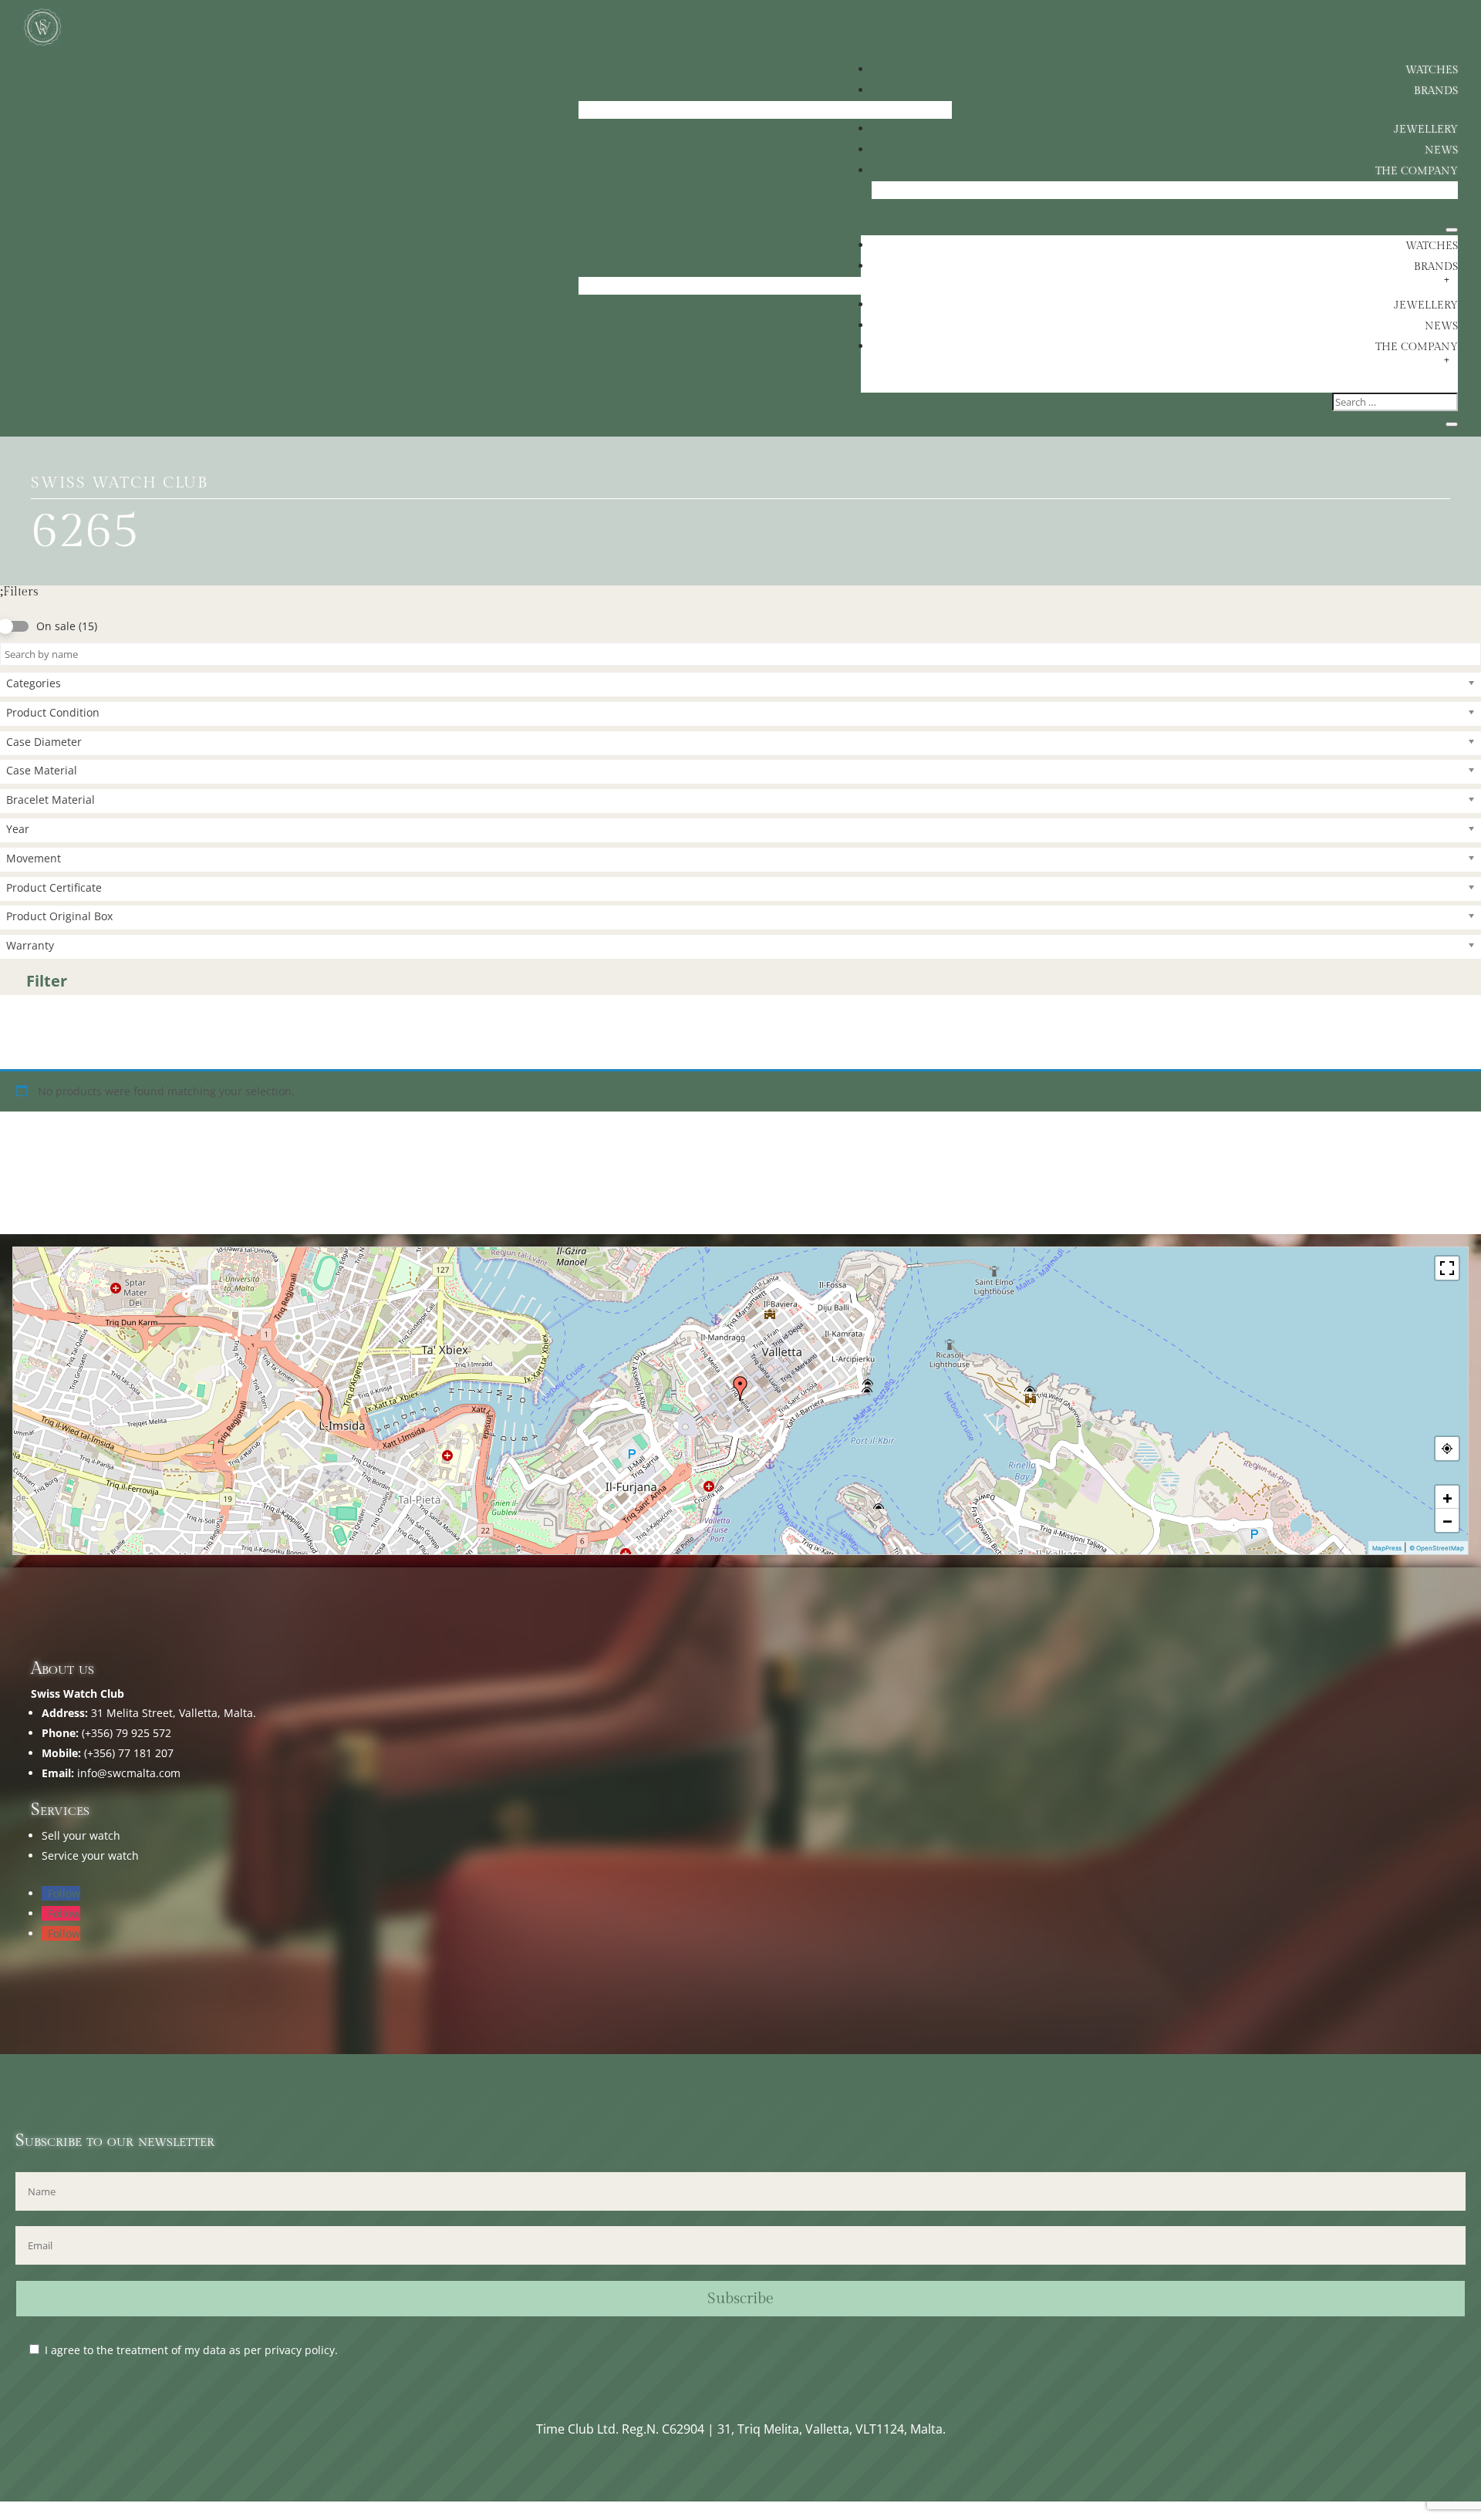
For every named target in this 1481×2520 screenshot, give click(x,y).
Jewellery (1426, 130)
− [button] (1447, 1520)
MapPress (1387, 1548)
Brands (1436, 91)
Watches (1432, 70)
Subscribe (740, 2299)
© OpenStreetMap (1437, 1548)
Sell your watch (81, 1835)
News (1441, 150)
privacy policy (300, 2350)
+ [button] (1447, 1497)
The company (1417, 171)
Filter (47, 981)
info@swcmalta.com (129, 1773)
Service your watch (90, 1855)
